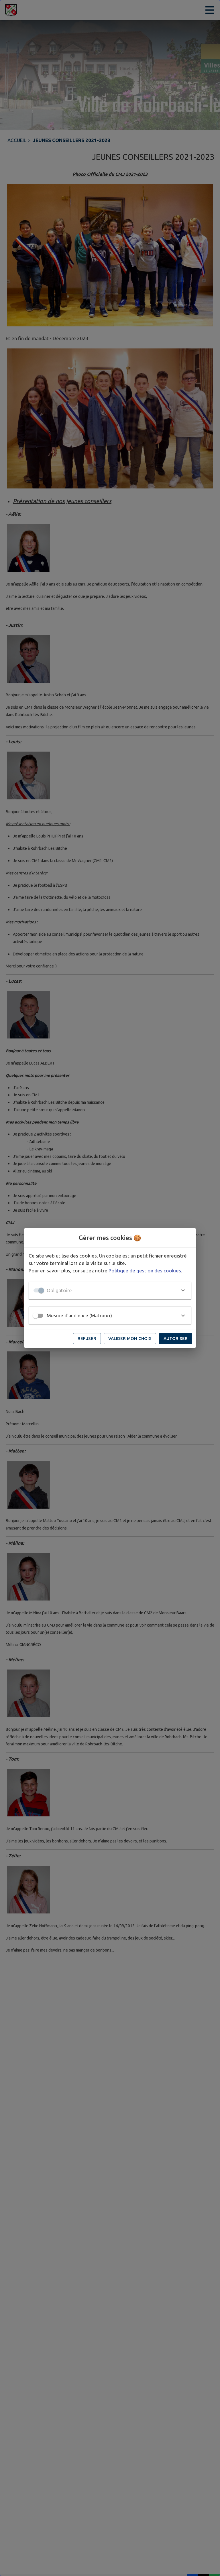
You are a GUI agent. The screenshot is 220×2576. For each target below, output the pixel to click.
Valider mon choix (130, 1338)
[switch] (36, 1316)
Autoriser (176, 1338)
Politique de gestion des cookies (145, 1271)
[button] (110, 1290)
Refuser (87, 1338)
